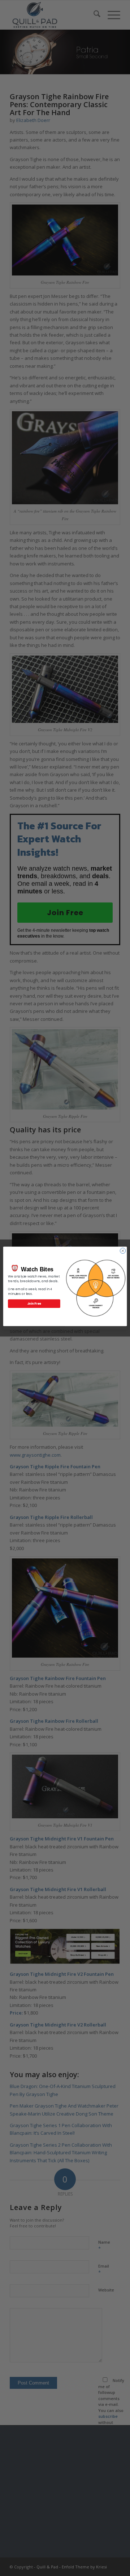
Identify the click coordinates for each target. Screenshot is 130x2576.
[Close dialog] (123, 1251)
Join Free (34, 1303)
